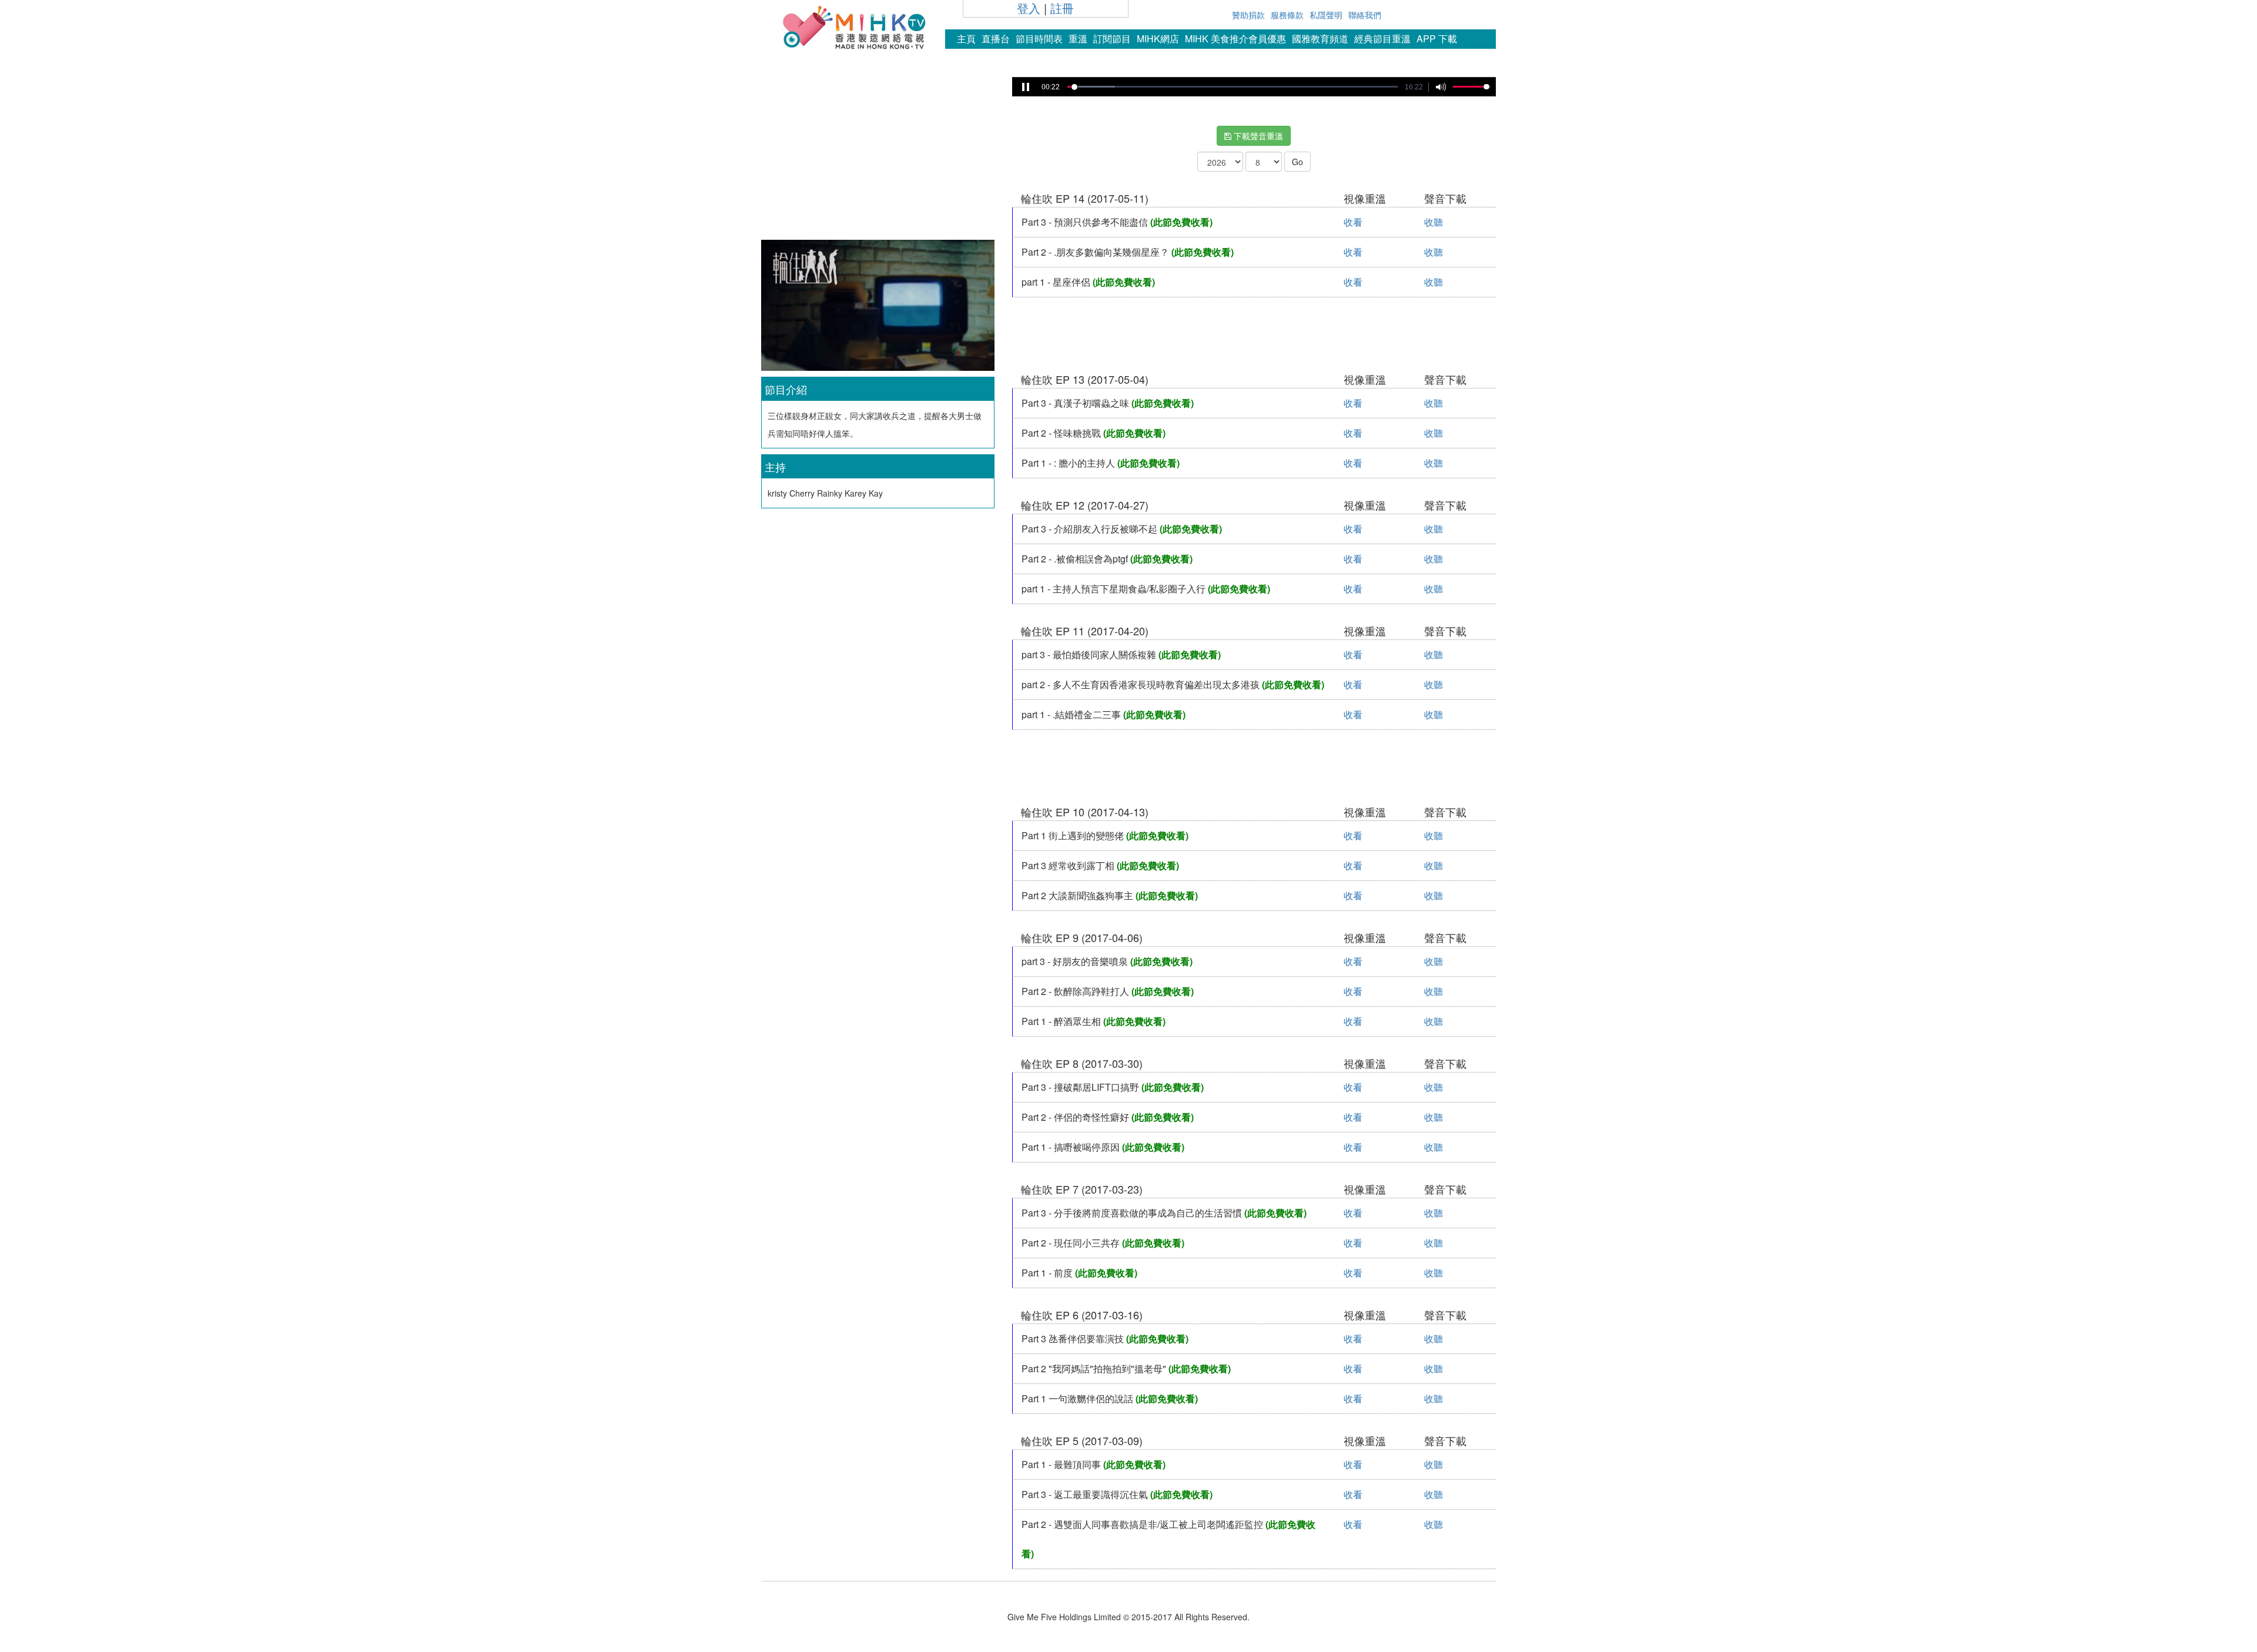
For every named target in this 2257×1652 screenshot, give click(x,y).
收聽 (1434, 222)
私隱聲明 (1326, 15)
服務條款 (1287, 15)
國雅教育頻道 (1320, 38)
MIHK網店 (1158, 38)
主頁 (966, 38)
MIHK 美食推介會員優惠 (1235, 38)
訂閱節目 (1112, 38)
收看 (1353, 222)
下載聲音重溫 (1257, 136)
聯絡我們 (1365, 15)
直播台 (996, 38)
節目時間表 (1039, 38)
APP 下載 (1437, 38)
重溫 (1078, 38)
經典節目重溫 (1382, 38)
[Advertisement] (878, 155)
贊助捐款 (1248, 15)
